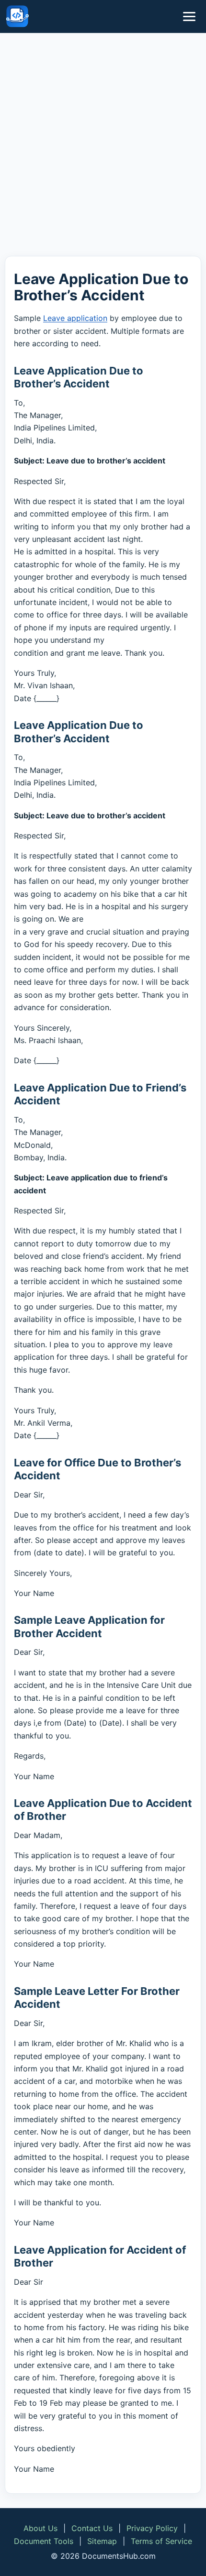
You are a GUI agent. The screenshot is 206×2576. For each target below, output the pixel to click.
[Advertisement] (103, 146)
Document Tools (44, 2541)
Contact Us (92, 2528)
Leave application (75, 318)
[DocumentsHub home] (17, 16)
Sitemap (102, 2541)
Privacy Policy (152, 2528)
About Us (40, 2528)
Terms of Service (161, 2541)
